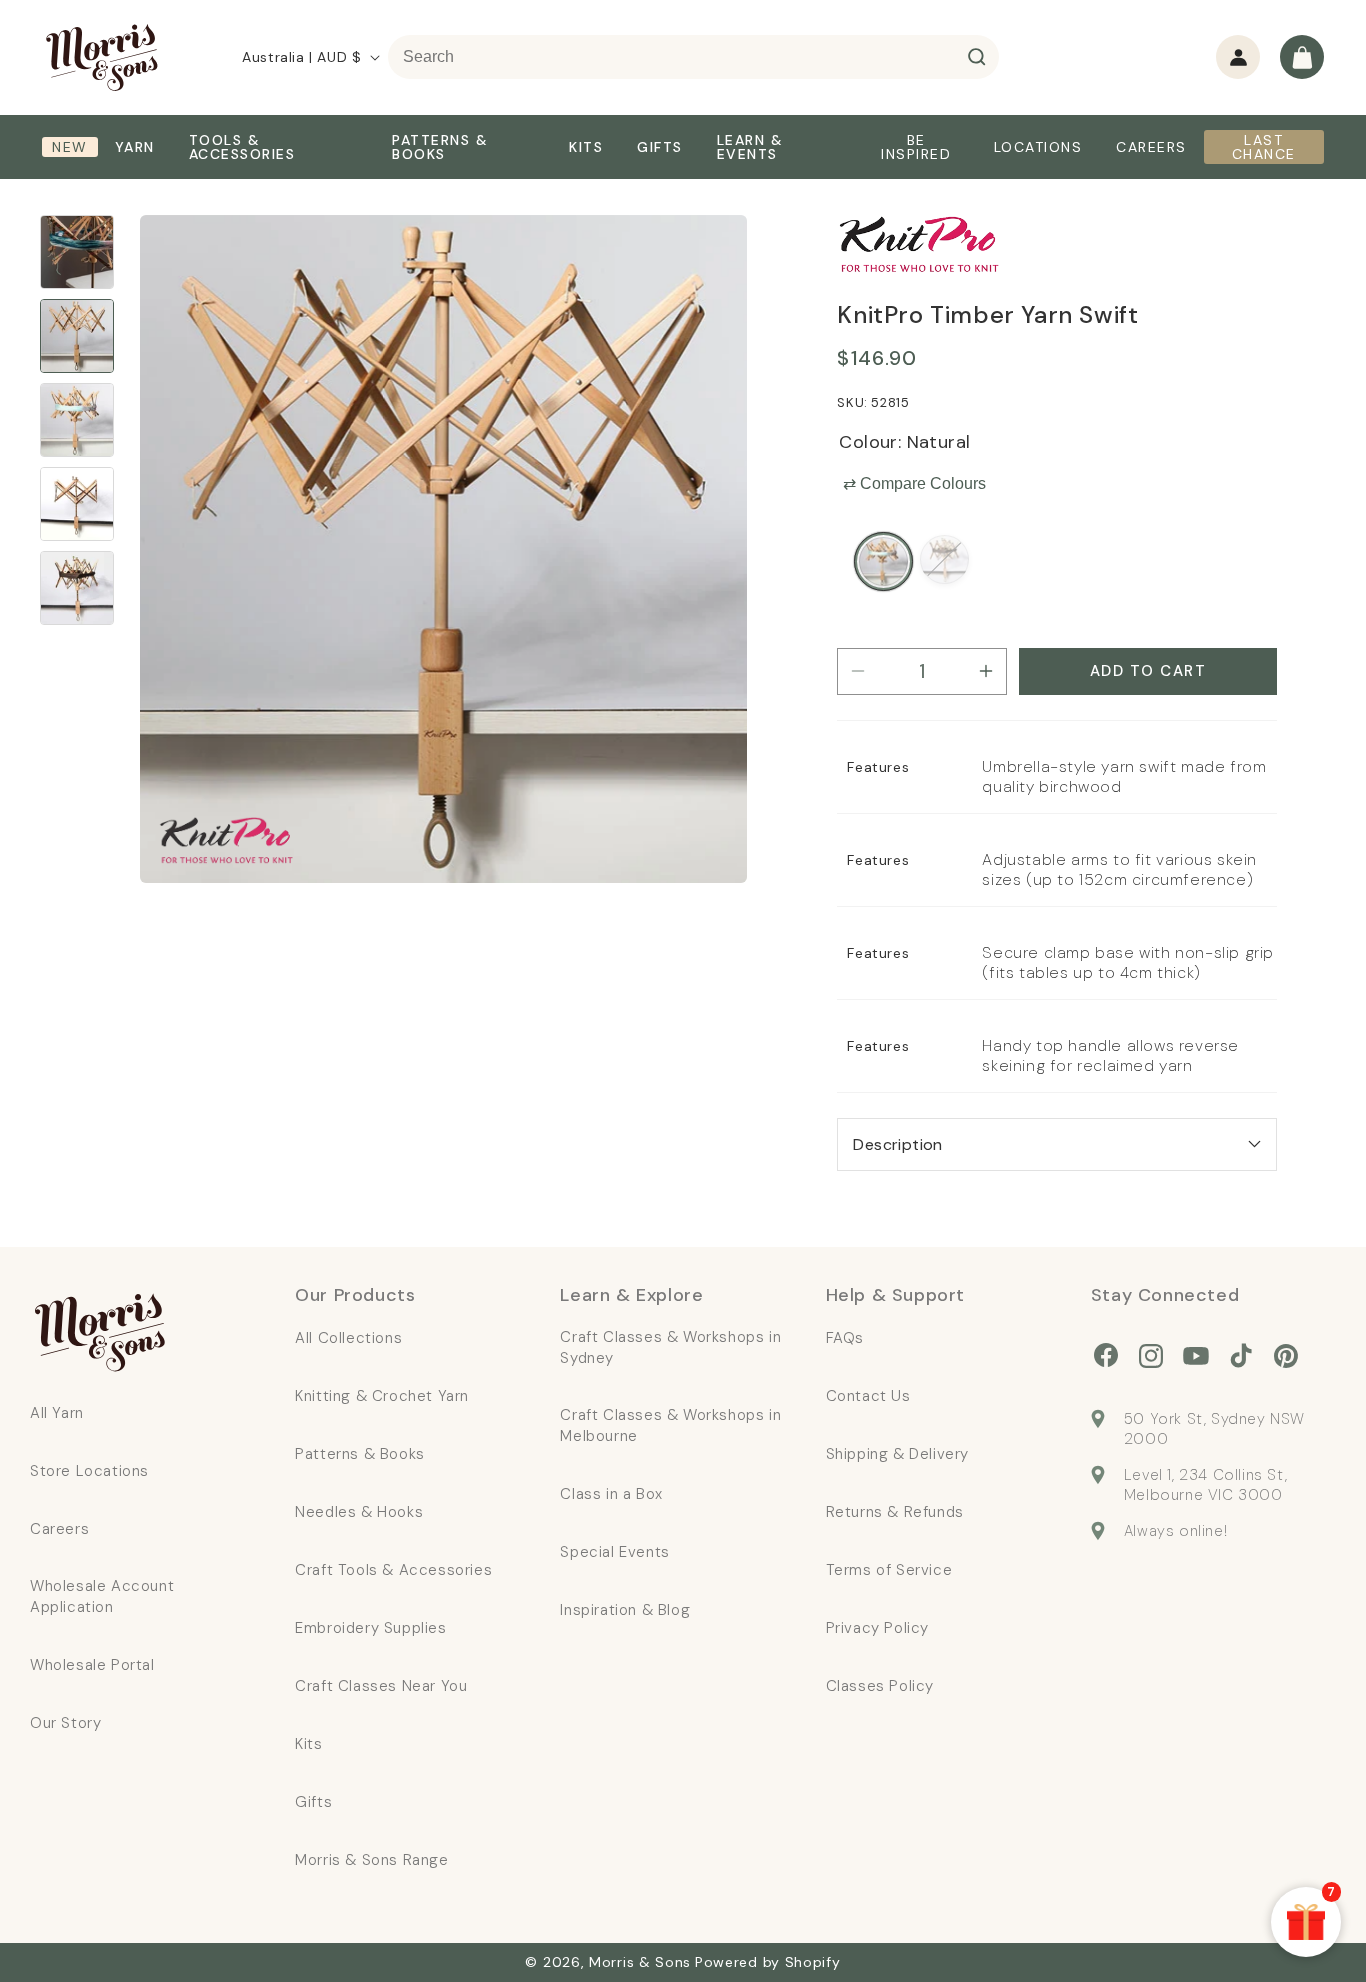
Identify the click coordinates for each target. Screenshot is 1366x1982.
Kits (308, 1744)
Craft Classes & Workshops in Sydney (670, 1347)
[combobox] (693, 57)
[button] (1302, 57)
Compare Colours (914, 483)
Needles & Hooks (359, 1512)
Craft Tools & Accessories (393, 1570)
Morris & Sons (640, 1962)
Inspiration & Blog (625, 1610)
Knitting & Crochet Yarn (382, 1396)
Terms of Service (889, 1570)
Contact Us (868, 1396)
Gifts (313, 1802)
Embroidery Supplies (370, 1628)
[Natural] (883, 561)
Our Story (65, 1723)
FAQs (845, 1338)
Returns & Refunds (895, 1512)
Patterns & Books (360, 1454)
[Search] (977, 57)
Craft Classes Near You (381, 1686)
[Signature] (944, 559)
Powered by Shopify (768, 1962)
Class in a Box (611, 1494)
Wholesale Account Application (102, 1596)
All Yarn (57, 1413)
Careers (59, 1529)
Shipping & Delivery (897, 1454)
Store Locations (89, 1471)
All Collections (348, 1338)
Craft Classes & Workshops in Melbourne (670, 1425)
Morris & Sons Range (371, 1860)
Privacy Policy (877, 1628)
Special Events (614, 1552)
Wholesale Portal (92, 1665)
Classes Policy (880, 1686)
